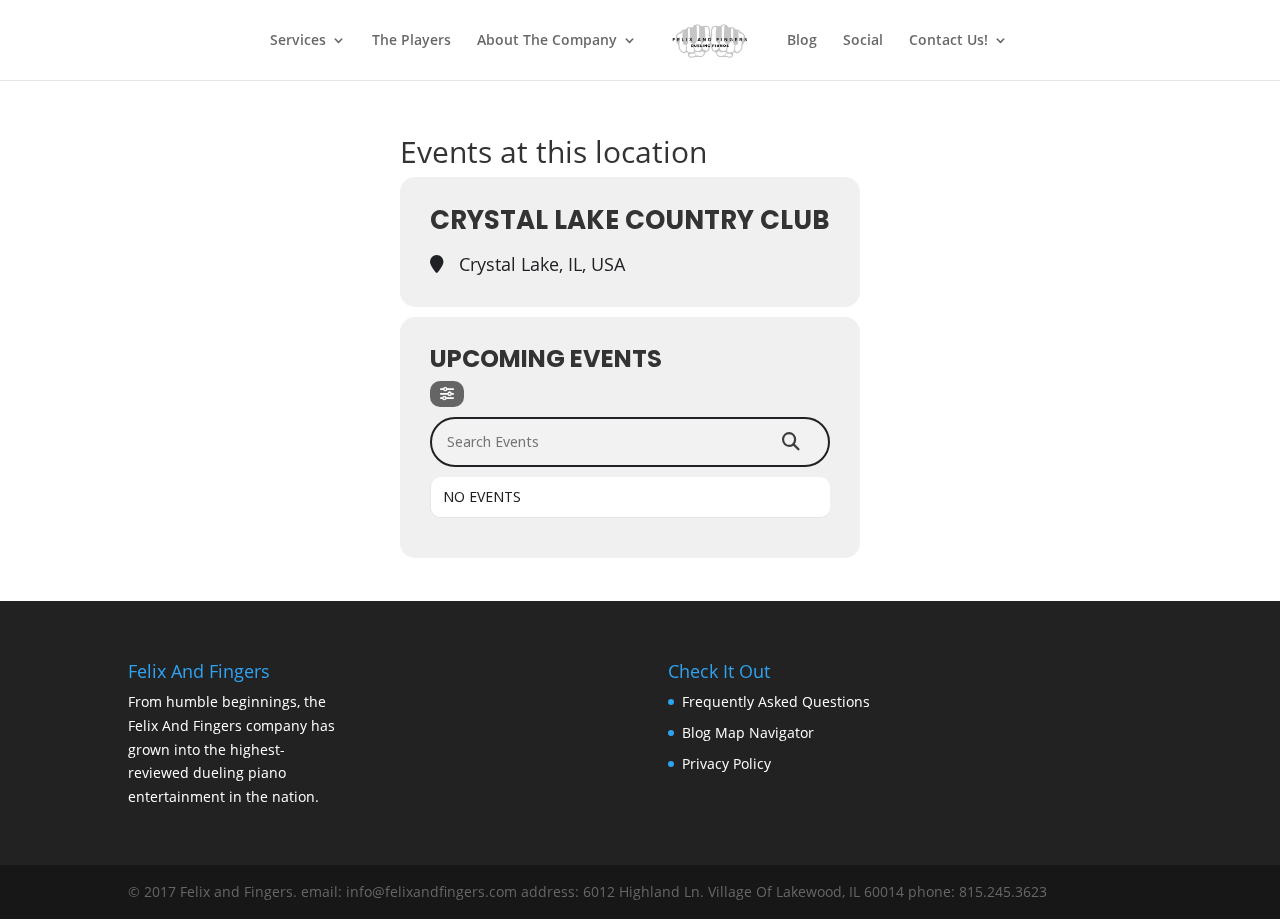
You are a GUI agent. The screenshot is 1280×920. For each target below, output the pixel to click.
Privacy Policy (726, 763)
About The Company (547, 41)
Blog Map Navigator (748, 732)
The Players (411, 41)
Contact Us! (948, 41)
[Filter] (447, 394)
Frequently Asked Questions (776, 701)
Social (863, 41)
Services (298, 41)
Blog (802, 41)
